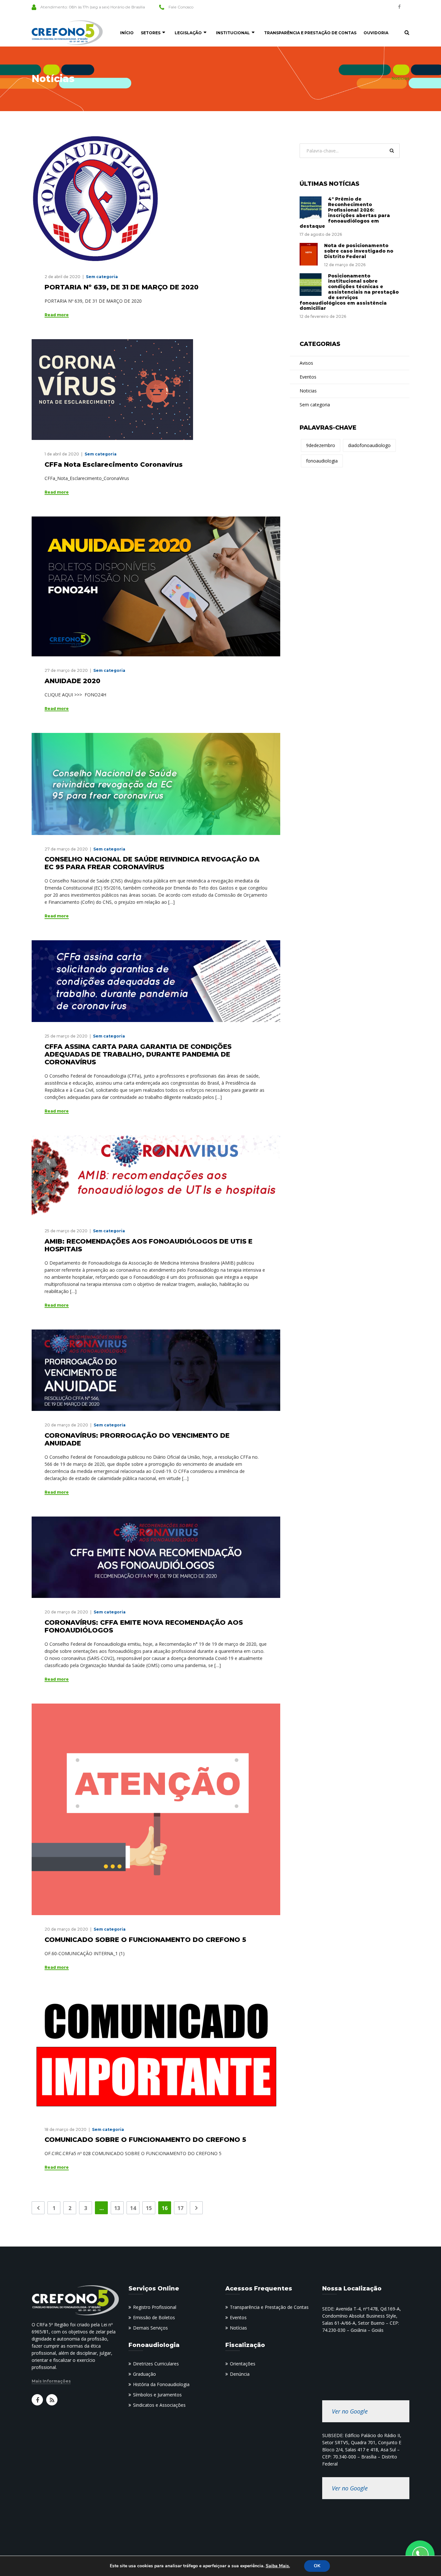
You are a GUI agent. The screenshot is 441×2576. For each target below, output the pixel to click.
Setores (151, 33)
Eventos (308, 377)
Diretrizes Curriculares (156, 2364)
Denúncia (240, 2374)
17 (180, 2208)
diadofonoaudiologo (369, 445)
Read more (57, 315)
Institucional (233, 33)
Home (379, 78)
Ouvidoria (376, 33)
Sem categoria (102, 277)
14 (133, 2208)
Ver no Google (350, 2411)
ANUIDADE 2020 (72, 681)
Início (127, 33)
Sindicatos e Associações (159, 2405)
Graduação (144, 2374)
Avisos (306, 363)
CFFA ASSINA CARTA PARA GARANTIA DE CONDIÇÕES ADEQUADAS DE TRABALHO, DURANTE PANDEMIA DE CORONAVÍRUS (138, 1054)
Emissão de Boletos (154, 2317)
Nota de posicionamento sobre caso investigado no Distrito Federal (359, 251)
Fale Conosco (181, 7)
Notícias (238, 2328)
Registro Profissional (155, 2307)
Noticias (308, 391)
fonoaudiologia (322, 461)
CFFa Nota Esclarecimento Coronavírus (114, 464)
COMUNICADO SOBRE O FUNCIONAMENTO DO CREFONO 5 (145, 1940)
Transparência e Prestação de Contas (310, 33)
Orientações (243, 2364)
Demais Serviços (150, 2328)
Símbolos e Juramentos (157, 2395)
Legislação (188, 33)
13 (117, 2208)
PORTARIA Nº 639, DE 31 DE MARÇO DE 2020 (122, 287)
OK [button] (317, 2566)
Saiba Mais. (278, 2566)
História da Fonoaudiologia (161, 2384)
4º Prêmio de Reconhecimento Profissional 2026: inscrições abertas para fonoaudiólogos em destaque (345, 213)
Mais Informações (51, 2381)
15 (149, 2208)
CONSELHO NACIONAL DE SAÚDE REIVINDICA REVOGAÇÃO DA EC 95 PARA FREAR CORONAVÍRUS (152, 863)
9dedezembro (321, 445)
